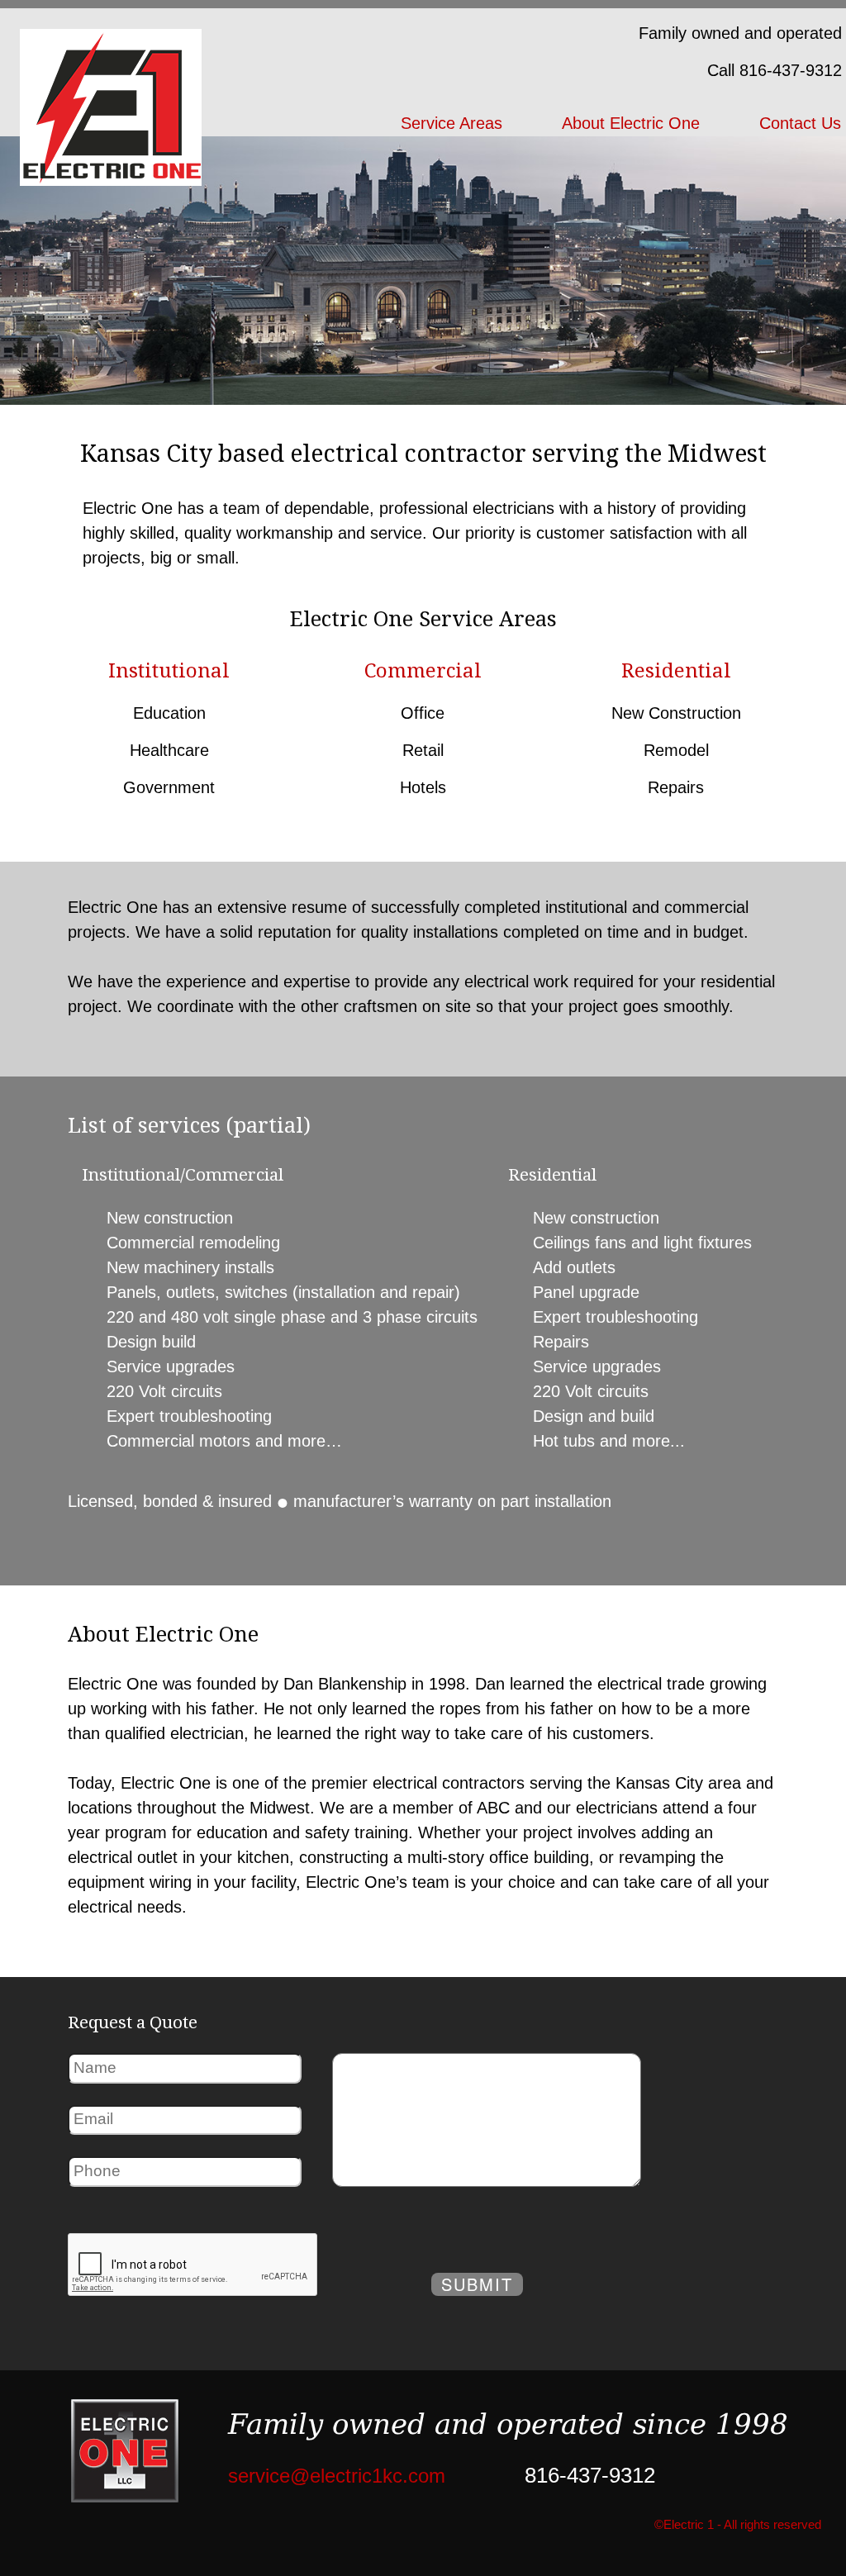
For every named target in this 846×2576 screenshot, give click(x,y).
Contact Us (800, 123)
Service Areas (452, 123)
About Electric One (631, 123)
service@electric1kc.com (337, 2476)
